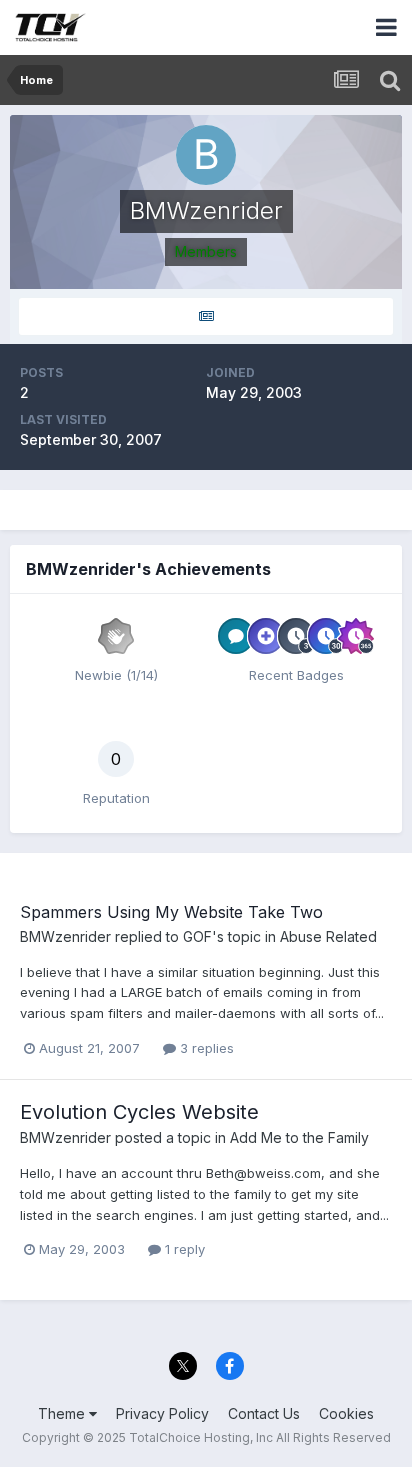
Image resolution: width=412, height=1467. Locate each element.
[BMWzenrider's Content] (206, 316)
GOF (197, 936)
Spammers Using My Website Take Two (171, 912)
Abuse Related (328, 936)
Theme (63, 1413)
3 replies (205, 1048)
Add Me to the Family (299, 1137)
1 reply (183, 1249)
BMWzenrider (65, 936)
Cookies (346, 1413)
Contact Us (264, 1413)
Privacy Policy (162, 1413)
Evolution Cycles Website (139, 1112)
